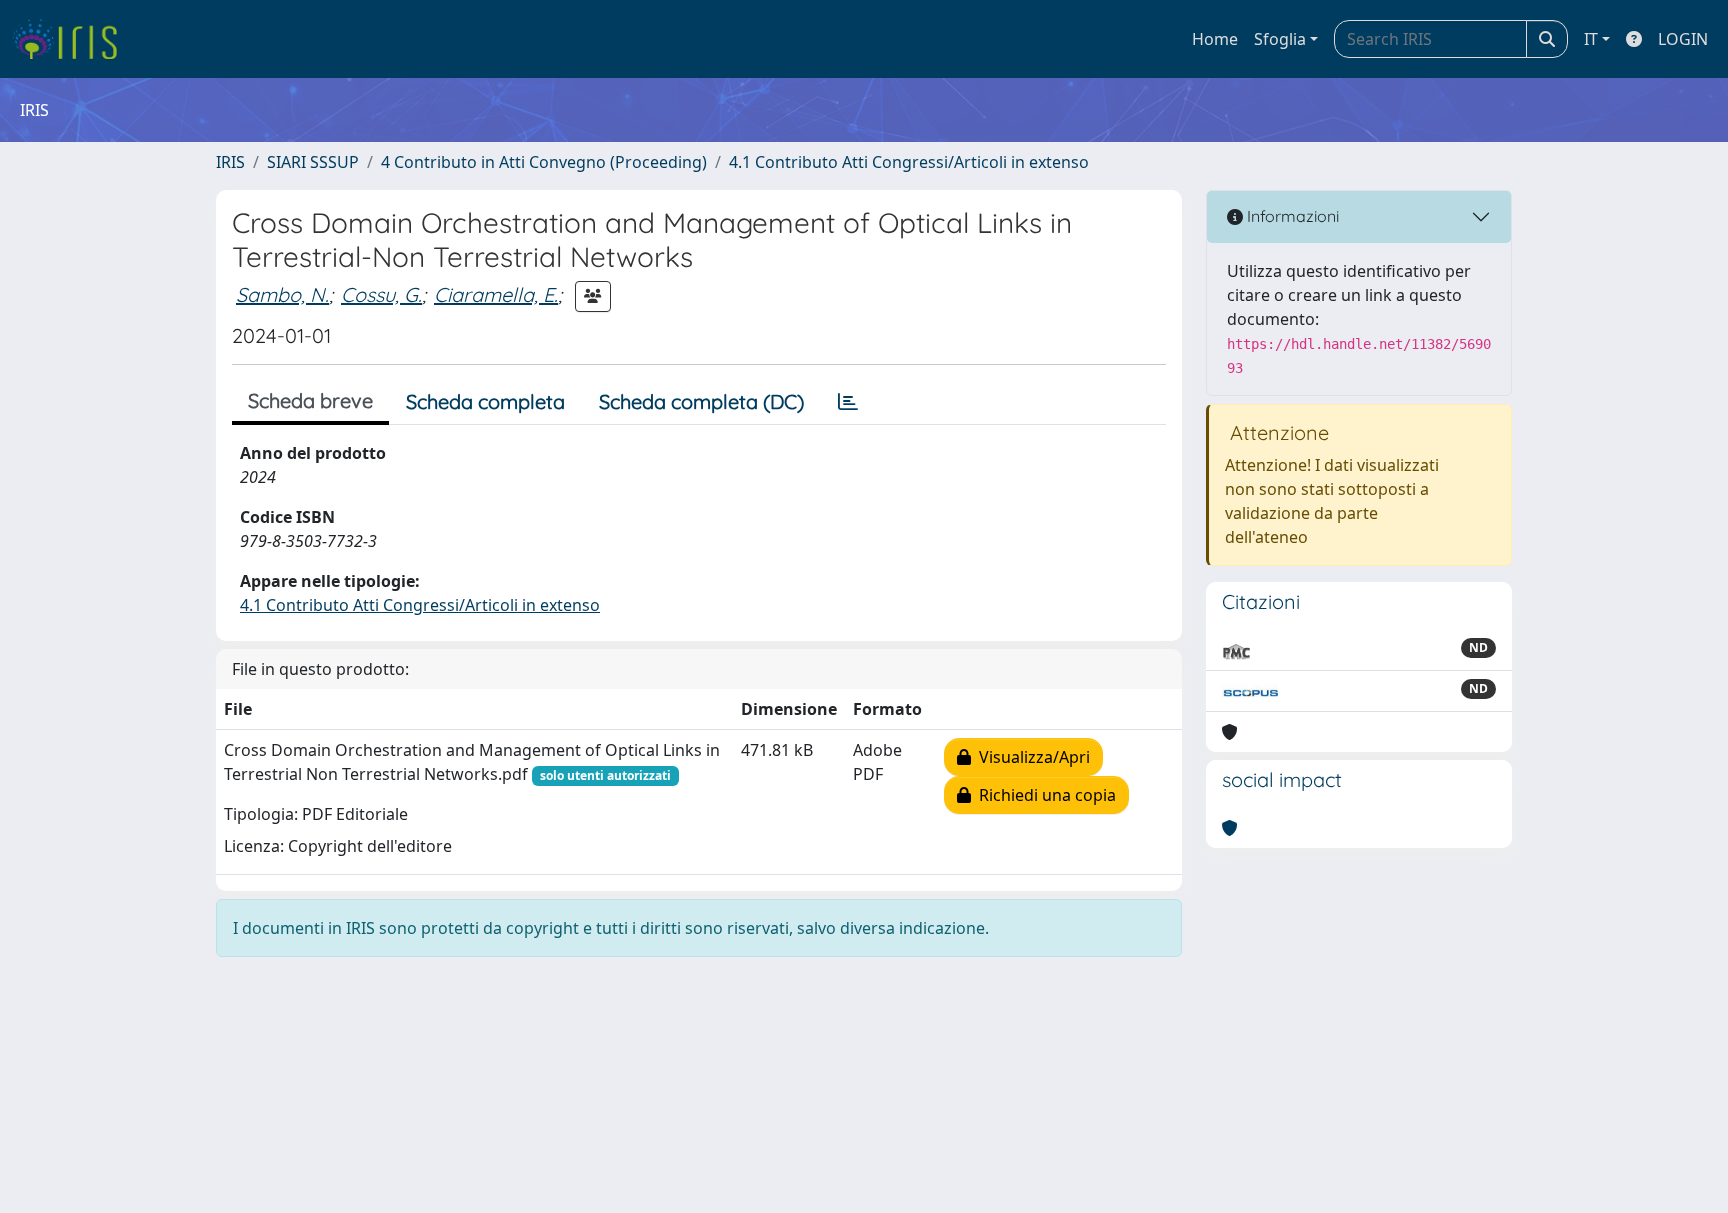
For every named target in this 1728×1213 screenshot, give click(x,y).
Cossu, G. (381, 294)
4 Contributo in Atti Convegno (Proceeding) (544, 162)
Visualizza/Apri (1030, 757)
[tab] (848, 402)
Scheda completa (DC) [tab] (701, 401)
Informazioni (1291, 216)
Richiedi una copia (1043, 795)
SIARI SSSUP (313, 162)
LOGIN (1683, 39)
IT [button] (1591, 39)
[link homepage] (72, 39)
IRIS (230, 162)
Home (1215, 39)
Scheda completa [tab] (485, 401)
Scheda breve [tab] (310, 400)
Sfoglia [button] (1280, 39)
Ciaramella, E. (496, 294)
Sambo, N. (282, 294)
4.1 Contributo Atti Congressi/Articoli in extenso (909, 162)
